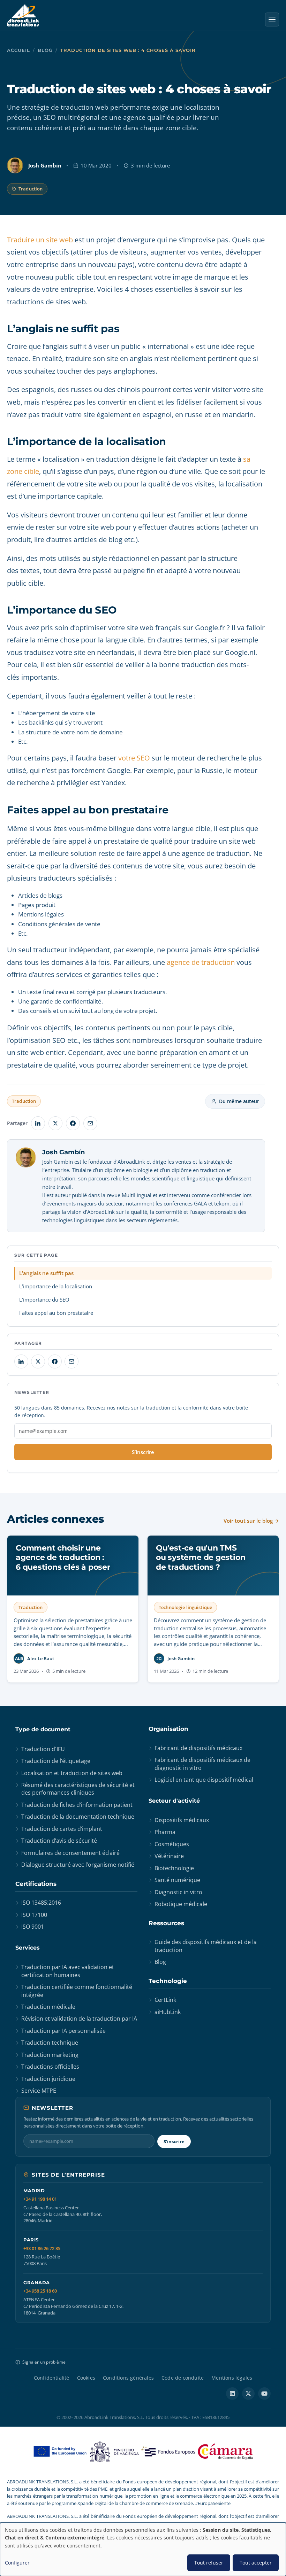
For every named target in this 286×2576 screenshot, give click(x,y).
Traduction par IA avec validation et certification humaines (68, 1971)
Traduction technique (50, 2043)
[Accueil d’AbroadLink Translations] (23, 15)
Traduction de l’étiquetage (56, 1761)
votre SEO (134, 758)
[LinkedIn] (232, 2394)
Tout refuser (209, 2563)
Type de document (43, 1729)
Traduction (31, 189)
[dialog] (143, 2549)
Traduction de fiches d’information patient (77, 1805)
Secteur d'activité (174, 1801)
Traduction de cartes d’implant (62, 1829)
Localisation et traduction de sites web (72, 1773)
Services (28, 1948)
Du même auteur (239, 1101)
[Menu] (272, 19)
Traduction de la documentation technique (78, 1817)
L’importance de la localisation (56, 1286)
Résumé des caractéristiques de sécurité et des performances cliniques (78, 1789)
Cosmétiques (172, 1844)
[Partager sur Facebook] (73, 1123)
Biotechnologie (174, 1868)
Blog (45, 50)
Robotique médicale (181, 1904)
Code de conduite (183, 2378)
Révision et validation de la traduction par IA (79, 2019)
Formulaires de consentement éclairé (70, 1853)
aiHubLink (168, 2012)
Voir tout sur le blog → (251, 1521)
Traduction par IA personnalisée (63, 2031)
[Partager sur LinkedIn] (38, 1123)
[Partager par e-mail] (90, 1123)
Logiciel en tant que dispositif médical (204, 1780)
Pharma (165, 1832)
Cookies (86, 2378)
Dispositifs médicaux (182, 1820)
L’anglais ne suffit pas (46, 1273)
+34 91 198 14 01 (40, 2199)
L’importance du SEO (44, 1299)
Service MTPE (39, 2091)
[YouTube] (264, 2394)
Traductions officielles (50, 2067)
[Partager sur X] (55, 1123)
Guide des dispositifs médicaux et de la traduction (206, 1946)
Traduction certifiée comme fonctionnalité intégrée (77, 1991)
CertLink (165, 2000)
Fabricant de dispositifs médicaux (198, 1748)
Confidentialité (52, 2378)
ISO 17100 (34, 1915)
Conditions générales (128, 2378)
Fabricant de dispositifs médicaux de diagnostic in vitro (202, 1764)
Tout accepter (256, 2563)
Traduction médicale (48, 2007)
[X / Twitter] (248, 2394)
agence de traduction (201, 962)
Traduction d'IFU (43, 1749)
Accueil (18, 50)
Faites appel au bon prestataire (56, 1313)
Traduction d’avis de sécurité (59, 1841)
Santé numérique (177, 1880)
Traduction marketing (50, 2055)
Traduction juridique (48, 2079)
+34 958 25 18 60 (40, 2291)
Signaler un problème (44, 2362)
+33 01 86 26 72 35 (42, 2249)
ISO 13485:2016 (41, 1903)
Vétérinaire (169, 1856)
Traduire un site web (40, 240)
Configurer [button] (17, 2563)
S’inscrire (143, 1452)
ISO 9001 (33, 1927)
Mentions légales (232, 2378)
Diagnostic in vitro (178, 1892)
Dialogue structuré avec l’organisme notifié (78, 1865)
